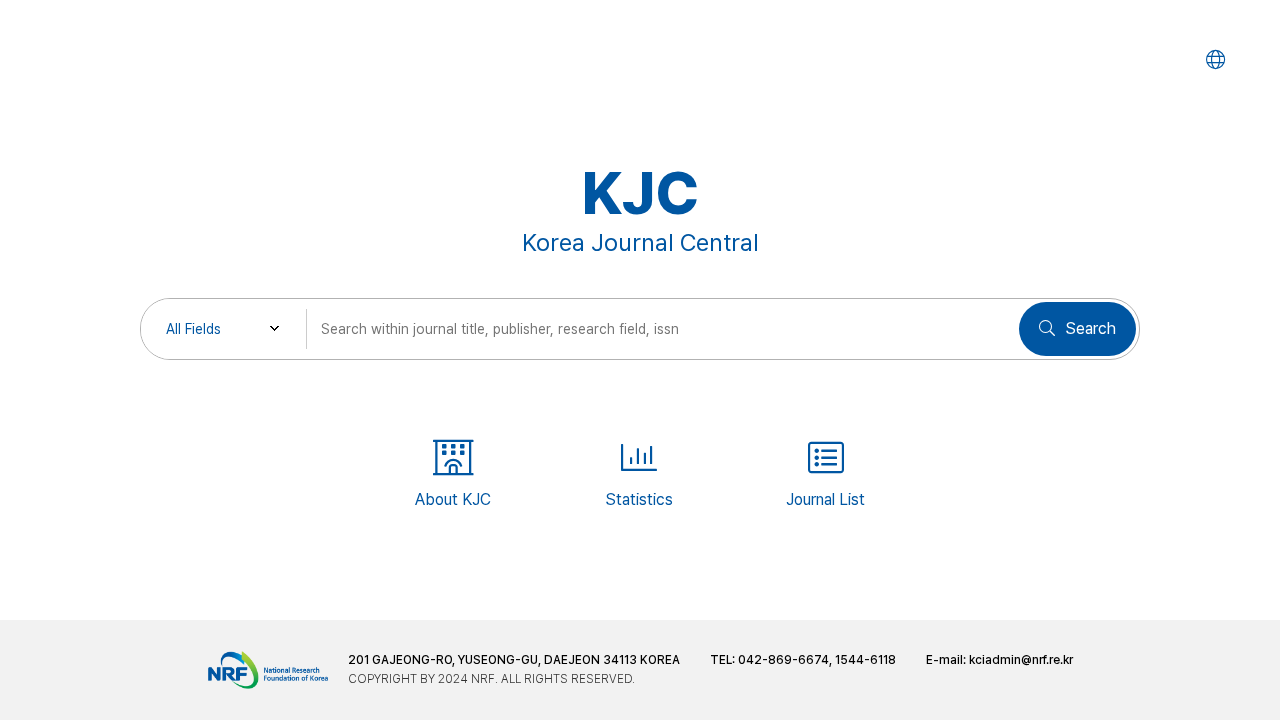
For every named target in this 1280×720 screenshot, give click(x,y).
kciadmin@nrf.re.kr (1021, 660)
